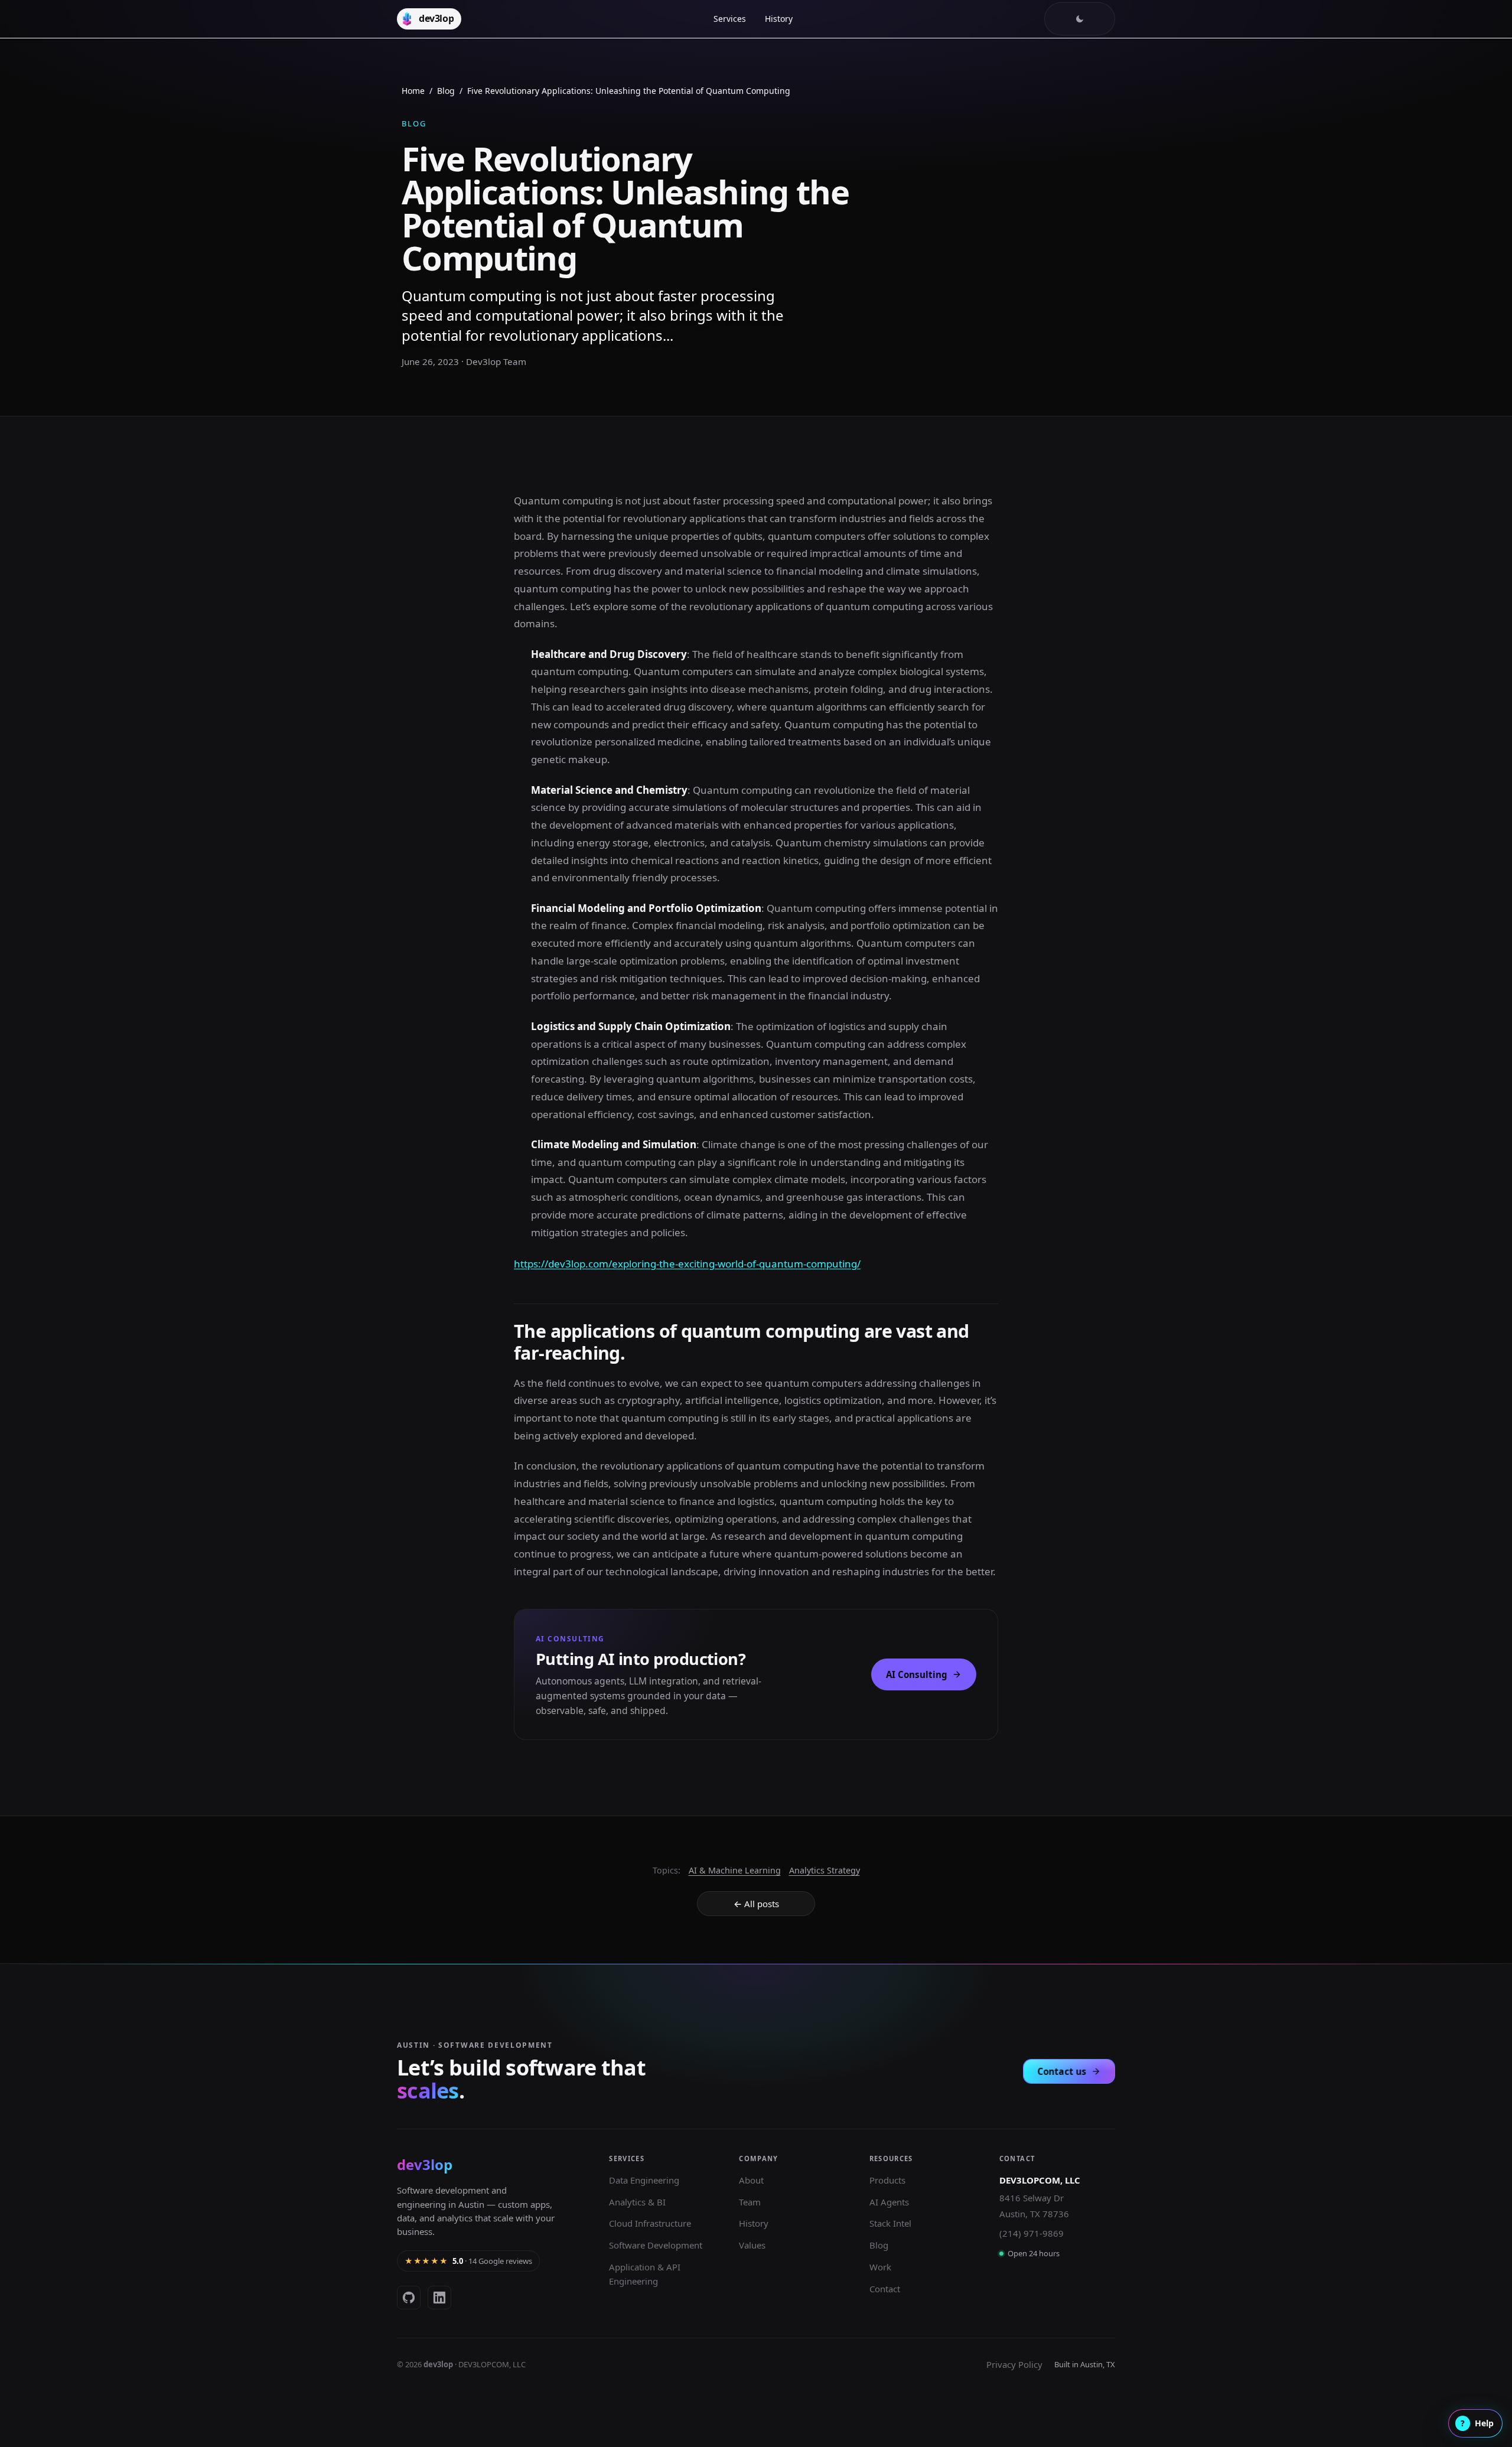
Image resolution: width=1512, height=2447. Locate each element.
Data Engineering (644, 2180)
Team (750, 2202)
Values (752, 2245)
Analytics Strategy (825, 1870)
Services (730, 19)
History (779, 19)
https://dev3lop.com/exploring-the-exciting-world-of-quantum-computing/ (687, 1264)
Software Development (656, 2245)
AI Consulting (917, 1674)
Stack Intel (890, 2223)
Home (413, 91)
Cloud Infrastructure (650, 2223)
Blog (446, 91)
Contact (885, 2289)
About (751, 2180)
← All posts (756, 1904)
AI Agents (889, 2202)
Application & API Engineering (645, 2274)
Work (880, 2267)
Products (887, 2180)
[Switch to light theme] (1080, 19)
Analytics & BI (637, 2202)
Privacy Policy (1014, 2364)
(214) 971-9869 (1032, 2233)
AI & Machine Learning (735, 1870)
